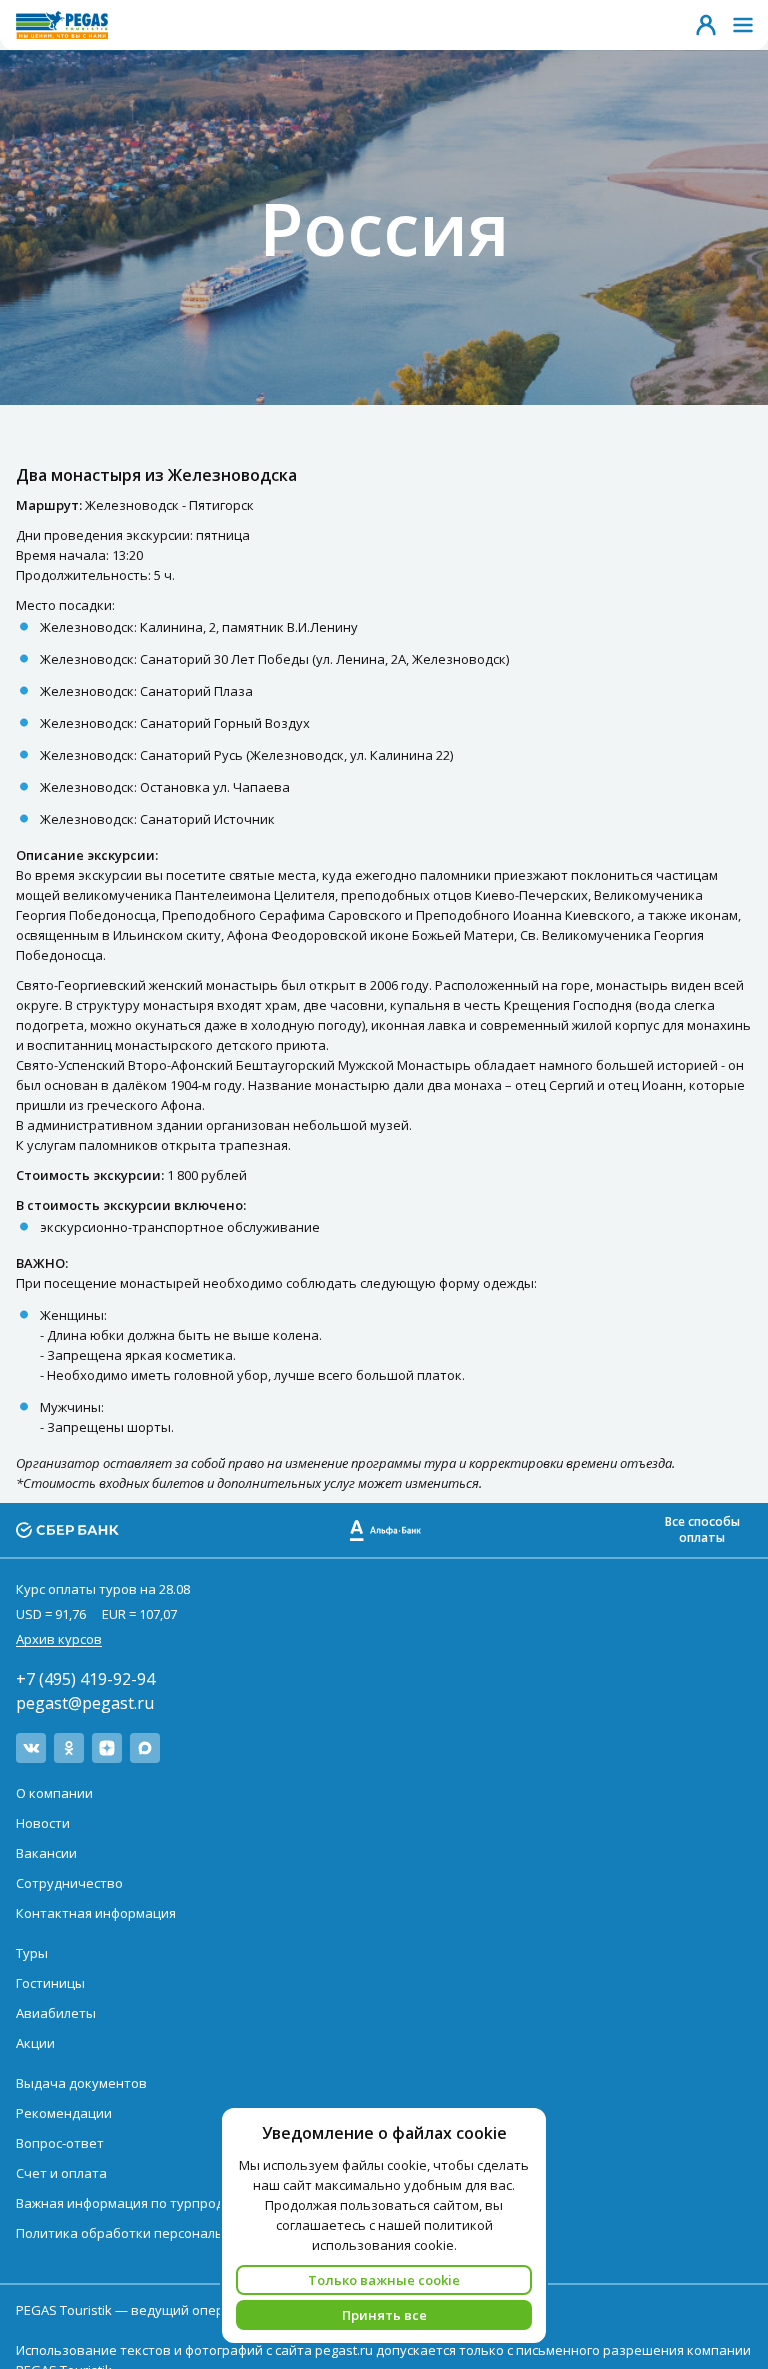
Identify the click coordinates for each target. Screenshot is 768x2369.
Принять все (384, 2315)
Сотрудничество (69, 1883)
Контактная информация (96, 1913)
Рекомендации (64, 2113)
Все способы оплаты (702, 1529)
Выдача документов (81, 2083)
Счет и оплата (61, 2173)
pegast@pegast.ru (85, 1703)
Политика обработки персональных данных (158, 2233)
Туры (32, 1953)
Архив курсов (59, 1639)
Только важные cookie (384, 2280)
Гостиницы (50, 1983)
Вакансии (46, 1853)
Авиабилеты (56, 2013)
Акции (35, 2043)
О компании (54, 1793)
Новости (43, 1823)
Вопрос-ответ (60, 2143)
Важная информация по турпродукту (134, 2203)
